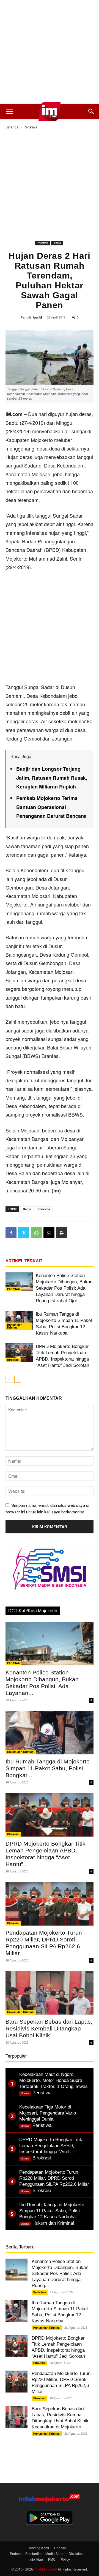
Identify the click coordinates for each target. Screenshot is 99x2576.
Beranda (12, 127)
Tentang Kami (39, 2548)
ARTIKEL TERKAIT (24, 1261)
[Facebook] (11, 1233)
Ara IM (37, 317)
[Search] (91, 111)
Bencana (44, 1209)
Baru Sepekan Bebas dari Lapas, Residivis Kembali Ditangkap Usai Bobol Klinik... (49, 2028)
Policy (65, 2559)
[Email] (49, 1233)
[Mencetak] (62, 1233)
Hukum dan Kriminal (15, 1326)
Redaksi (60, 2548)
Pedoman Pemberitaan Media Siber (37, 2553)
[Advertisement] (50, 52)
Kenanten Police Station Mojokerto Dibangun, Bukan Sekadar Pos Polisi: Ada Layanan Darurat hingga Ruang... (60, 2274)
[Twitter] (24, 1233)
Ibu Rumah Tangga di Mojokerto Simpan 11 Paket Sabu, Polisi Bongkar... (48, 1768)
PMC (52, 2559)
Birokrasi (13, 1360)
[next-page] (18, 1379)
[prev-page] (9, 1379)
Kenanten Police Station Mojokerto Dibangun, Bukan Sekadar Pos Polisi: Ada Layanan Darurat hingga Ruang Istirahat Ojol (64, 1288)
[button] (9, 111)
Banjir (27, 1209)
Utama (57, 243)
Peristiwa (31, 127)
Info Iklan (36, 2559)
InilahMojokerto (45, 2569)
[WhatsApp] (36, 1233)
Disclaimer (77, 2553)
